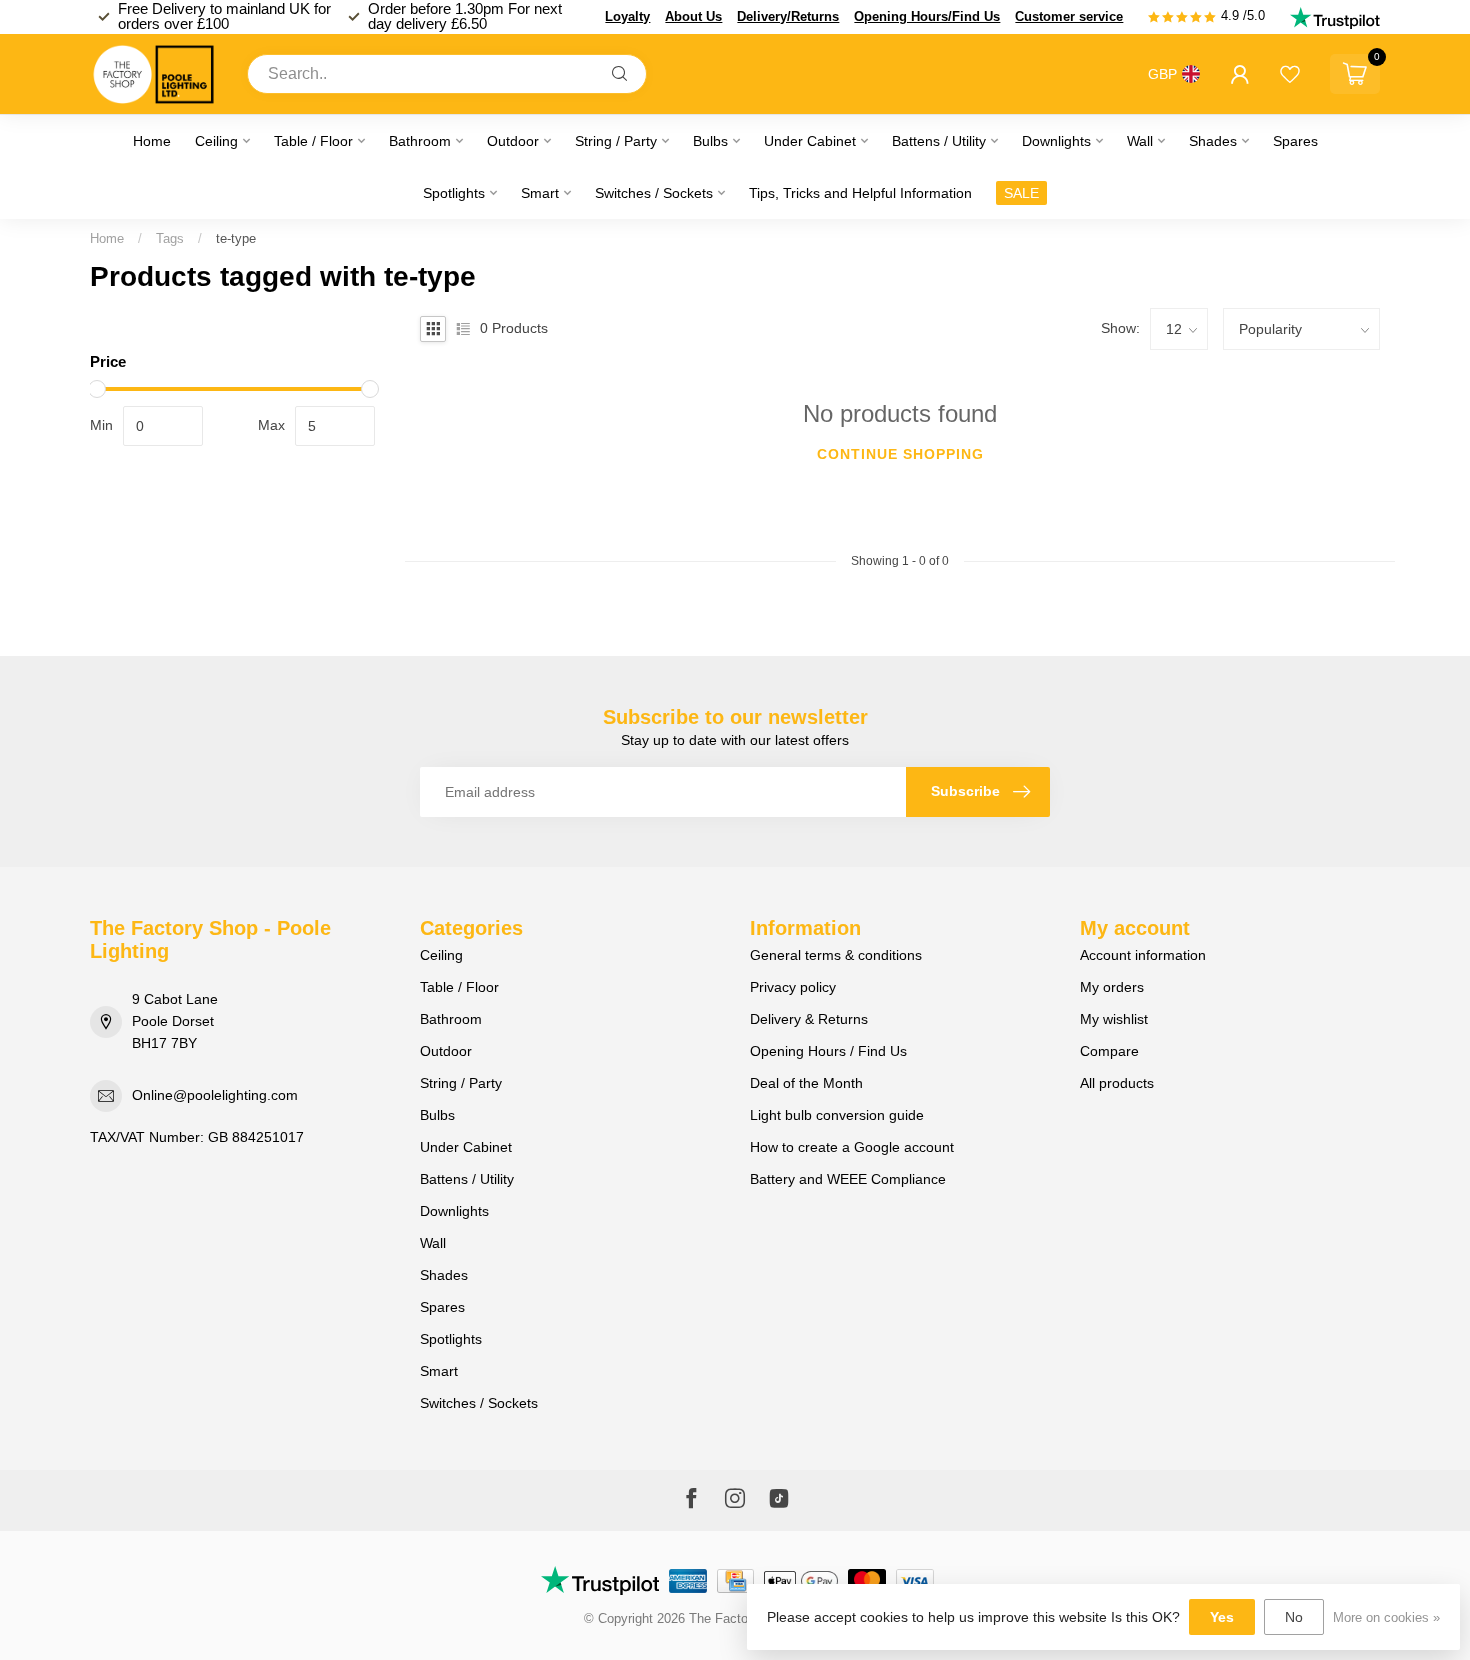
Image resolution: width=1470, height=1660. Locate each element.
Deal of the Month (806, 1083)
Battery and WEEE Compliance (848, 1179)
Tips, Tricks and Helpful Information (860, 193)
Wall (1140, 141)
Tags (170, 238)
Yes (1222, 1617)
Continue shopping (900, 454)
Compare (1109, 1051)
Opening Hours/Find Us (927, 16)
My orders (1112, 987)
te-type (236, 238)
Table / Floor (313, 141)
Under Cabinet (810, 141)
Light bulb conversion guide (837, 1115)
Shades (1213, 141)
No (1294, 1617)
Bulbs (710, 141)
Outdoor (513, 141)
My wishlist (1114, 1019)
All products (1117, 1083)
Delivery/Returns (788, 16)
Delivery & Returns (809, 1019)
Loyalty (627, 16)
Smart (540, 193)
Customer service (1069, 16)
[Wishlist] (1290, 74)
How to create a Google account (852, 1147)
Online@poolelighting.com (215, 1095)
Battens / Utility (939, 141)
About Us (693, 16)
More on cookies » (1386, 1618)
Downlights (1056, 141)
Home (152, 141)
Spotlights (454, 193)
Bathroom (420, 141)
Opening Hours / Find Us (828, 1051)
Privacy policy (793, 987)
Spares (1295, 141)
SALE (1021, 193)
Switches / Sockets (654, 193)
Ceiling (216, 141)
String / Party (616, 141)
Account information (1143, 955)
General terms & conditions (836, 955)
